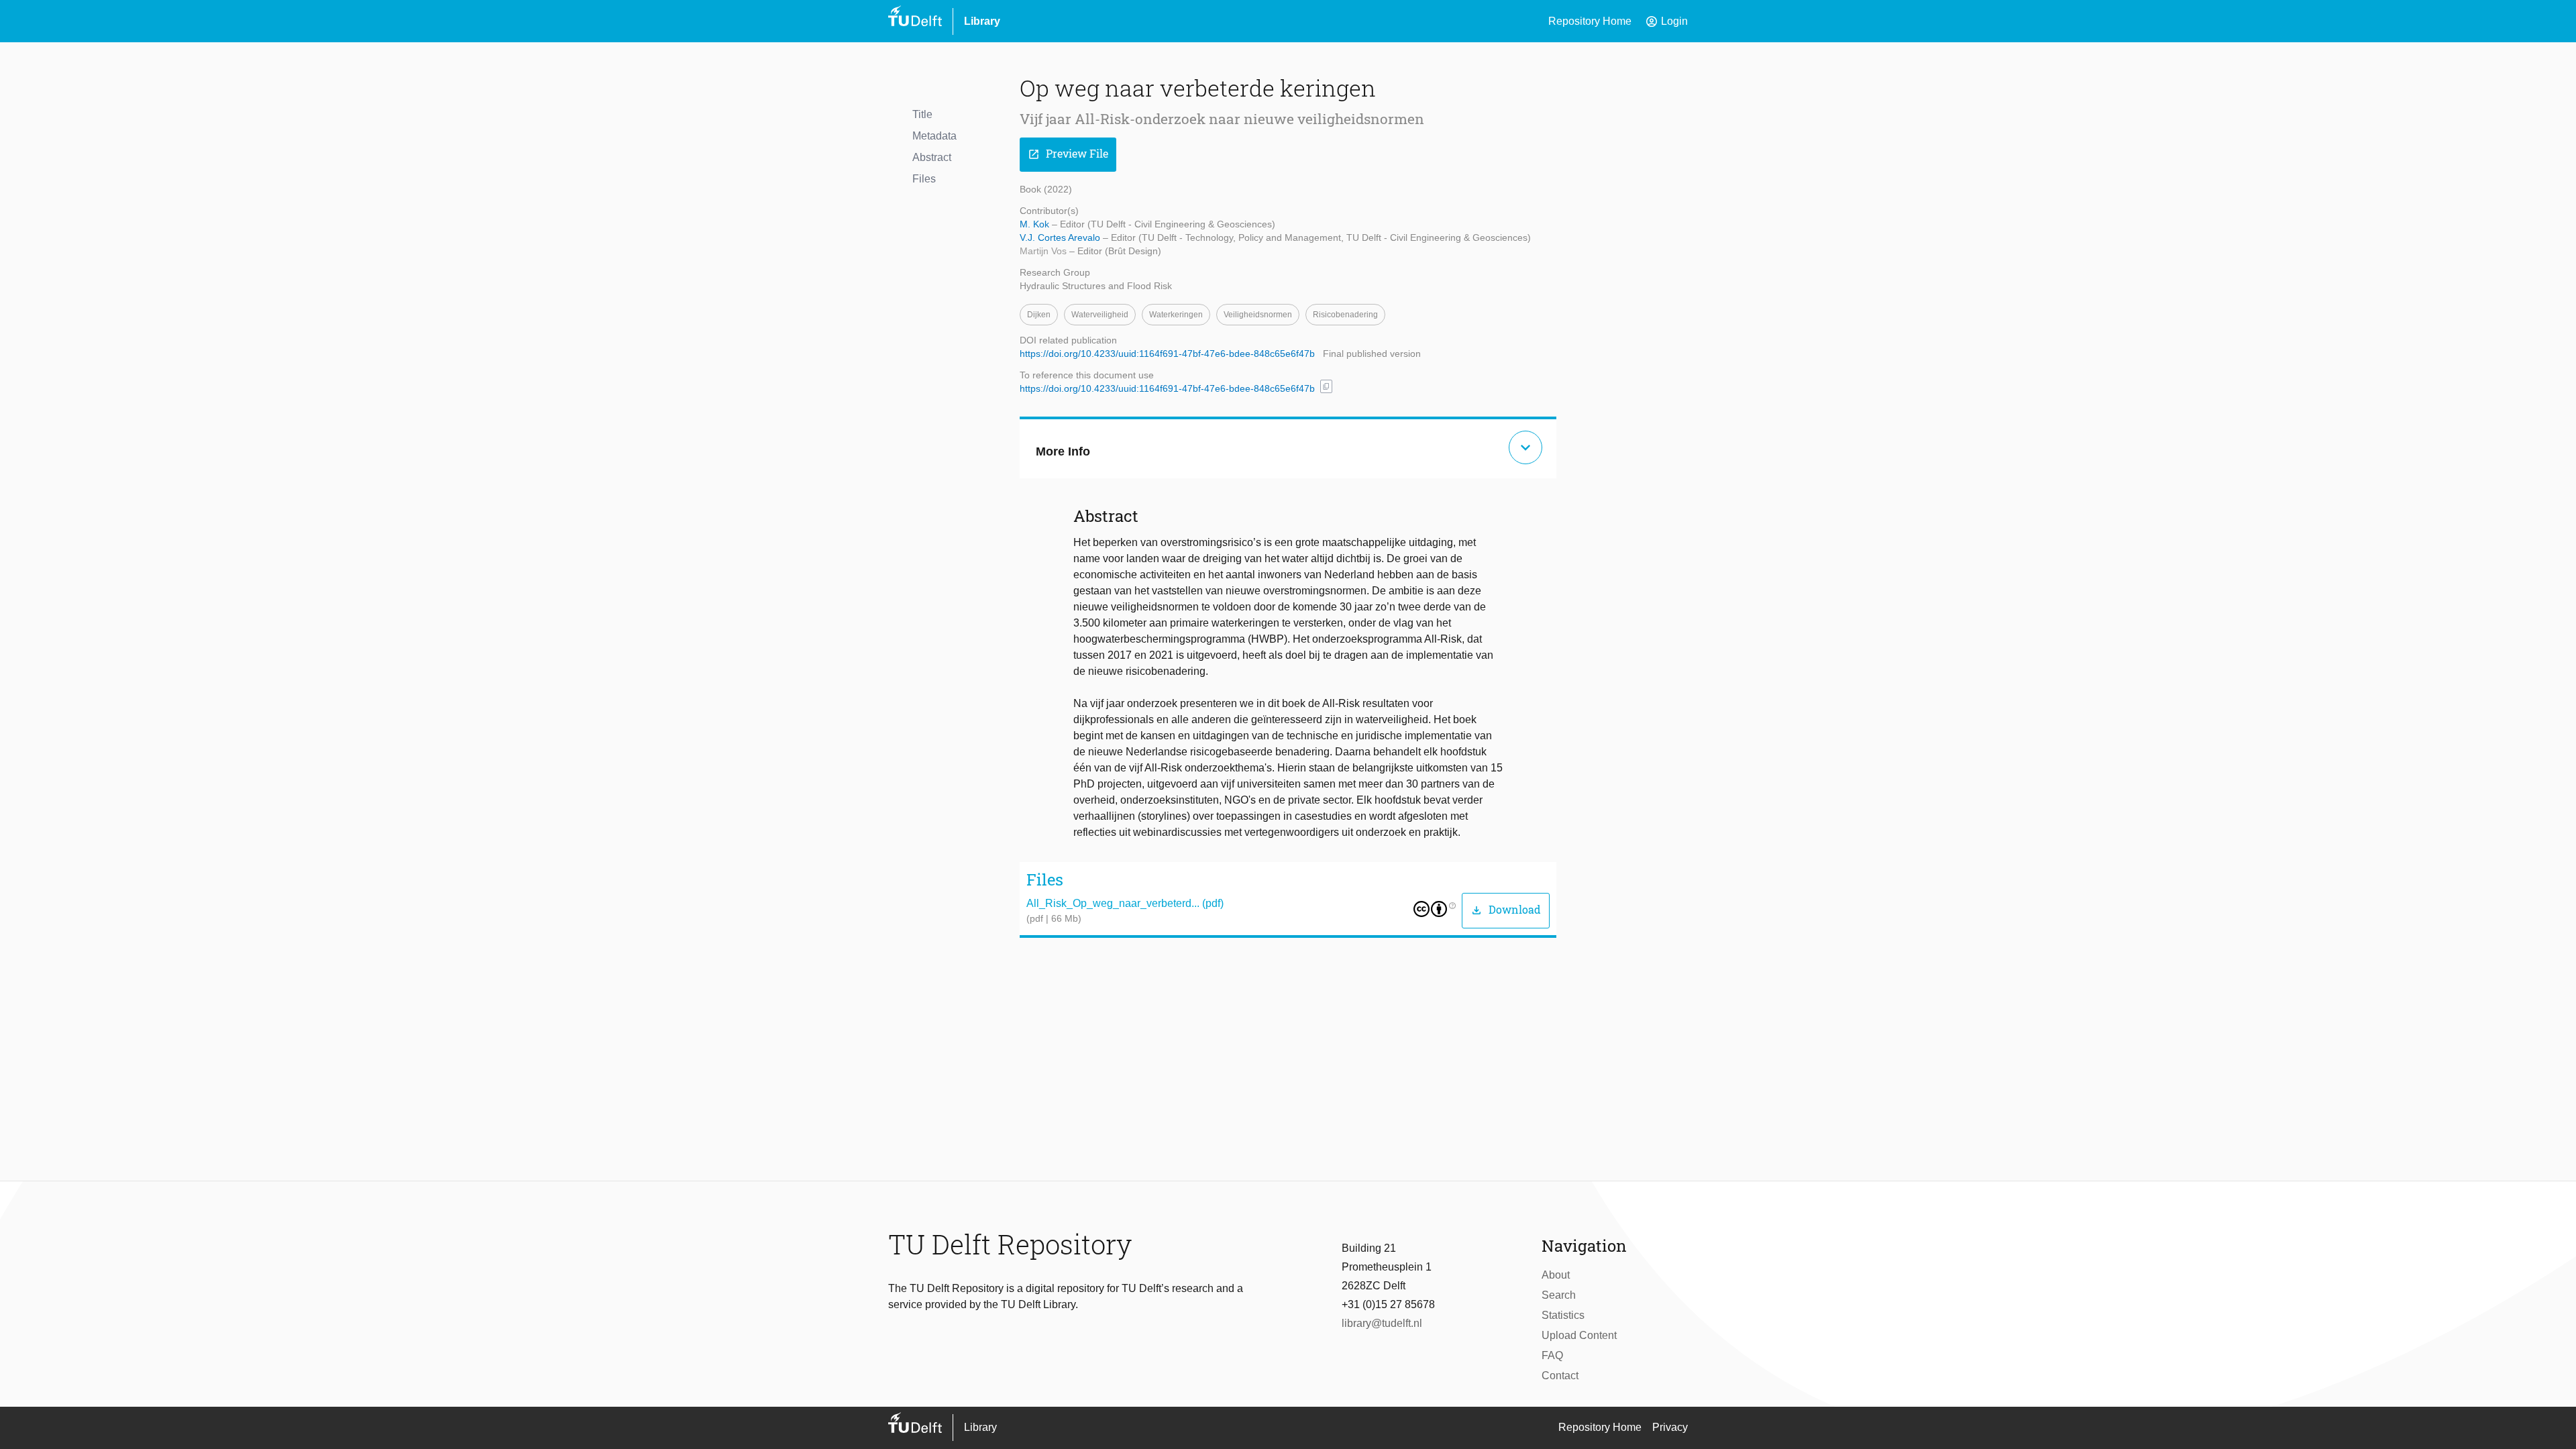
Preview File (1068, 154)
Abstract (932, 157)
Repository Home (1590, 21)
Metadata (934, 136)
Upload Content (1579, 1335)
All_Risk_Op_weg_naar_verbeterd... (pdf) (1125, 903)
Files (924, 179)
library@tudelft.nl (1382, 1323)
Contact (1560, 1376)
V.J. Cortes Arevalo (1061, 237)
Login (1666, 21)
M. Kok (1036, 224)
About (1556, 1275)
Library (982, 21)
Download (1506, 910)
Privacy (1670, 1427)
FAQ (1552, 1355)
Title (922, 114)
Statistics (1563, 1315)
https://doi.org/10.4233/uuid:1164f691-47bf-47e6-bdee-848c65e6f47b (1167, 354)
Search (1559, 1295)
